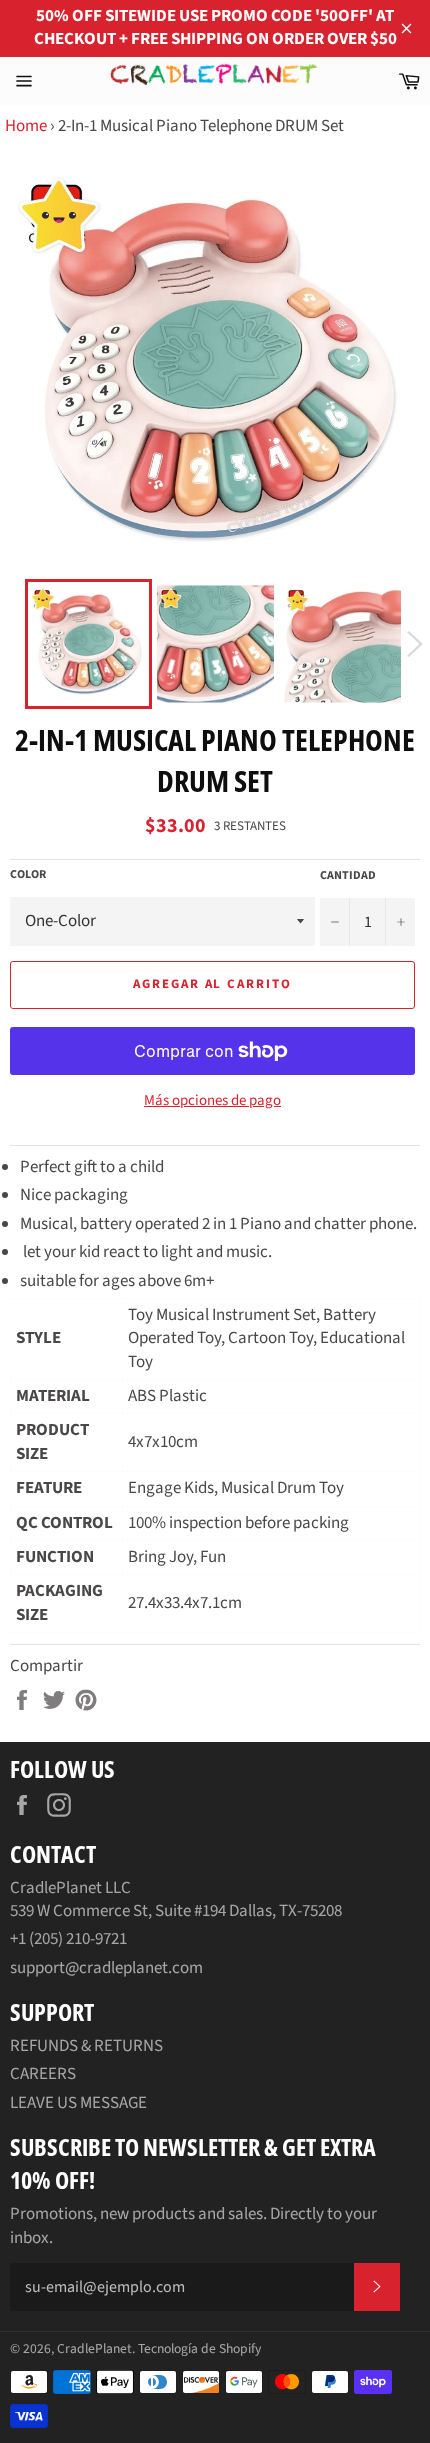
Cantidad (348, 876)
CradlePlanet (94, 2348)
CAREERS (43, 2074)
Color (28, 875)
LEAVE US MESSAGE (78, 2103)
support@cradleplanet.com (106, 1968)
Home (26, 126)
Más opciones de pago (212, 1101)
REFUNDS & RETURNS (86, 2046)
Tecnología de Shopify (199, 2348)
